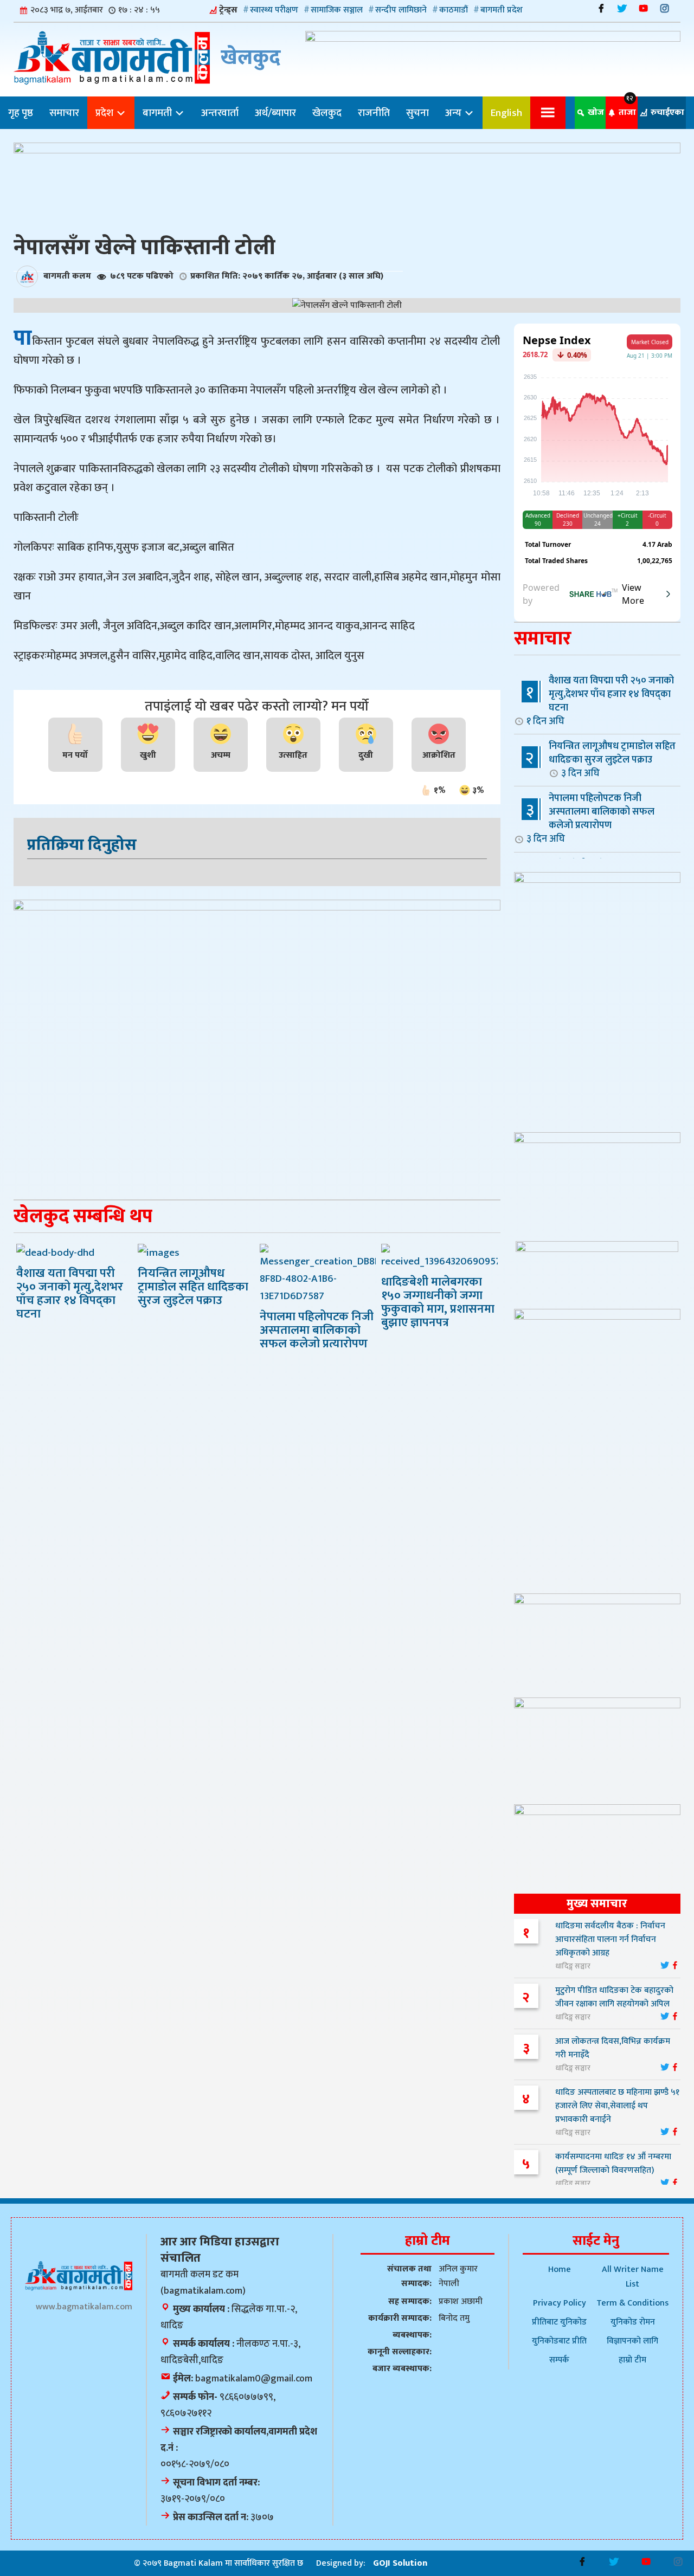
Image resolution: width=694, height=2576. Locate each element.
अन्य (454, 113)
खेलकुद (327, 113)
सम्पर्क (559, 2360)
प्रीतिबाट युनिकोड (559, 2322)
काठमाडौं (454, 10)
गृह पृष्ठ (21, 113)
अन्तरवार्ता (220, 113)
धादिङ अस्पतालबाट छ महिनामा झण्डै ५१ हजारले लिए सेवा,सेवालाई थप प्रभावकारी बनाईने (617, 2106)
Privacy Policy (560, 2303)
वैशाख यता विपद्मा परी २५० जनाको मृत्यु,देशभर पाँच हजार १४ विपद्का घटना (600, 701)
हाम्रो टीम (632, 2360)
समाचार (64, 113)
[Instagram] (664, 8)
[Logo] (79, 2275)
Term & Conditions (632, 2303)
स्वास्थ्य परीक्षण (274, 10)
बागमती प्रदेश (502, 10)
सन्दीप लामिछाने (401, 10)
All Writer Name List (633, 2277)
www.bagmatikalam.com (84, 2307)
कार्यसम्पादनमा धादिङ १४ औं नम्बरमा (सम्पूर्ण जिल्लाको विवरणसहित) (613, 2164)
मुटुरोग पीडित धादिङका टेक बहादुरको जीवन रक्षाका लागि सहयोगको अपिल (614, 1997)
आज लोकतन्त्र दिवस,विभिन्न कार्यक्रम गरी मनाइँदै (613, 2048)
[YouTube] (643, 8)
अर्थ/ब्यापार (275, 113)
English (506, 113)
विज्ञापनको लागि (632, 2341)
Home (560, 2270)
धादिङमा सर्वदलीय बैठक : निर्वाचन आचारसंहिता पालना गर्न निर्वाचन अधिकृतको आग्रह (610, 1939)
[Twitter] (622, 8)
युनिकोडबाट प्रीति (559, 2341)
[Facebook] (601, 8)
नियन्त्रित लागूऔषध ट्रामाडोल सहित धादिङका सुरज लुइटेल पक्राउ (612, 759)
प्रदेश (105, 113)
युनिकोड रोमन (633, 2322)
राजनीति (374, 113)
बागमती (158, 113)
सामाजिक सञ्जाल (337, 10)
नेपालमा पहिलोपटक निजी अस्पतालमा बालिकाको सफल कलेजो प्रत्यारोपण (590, 818)
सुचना (417, 113)
